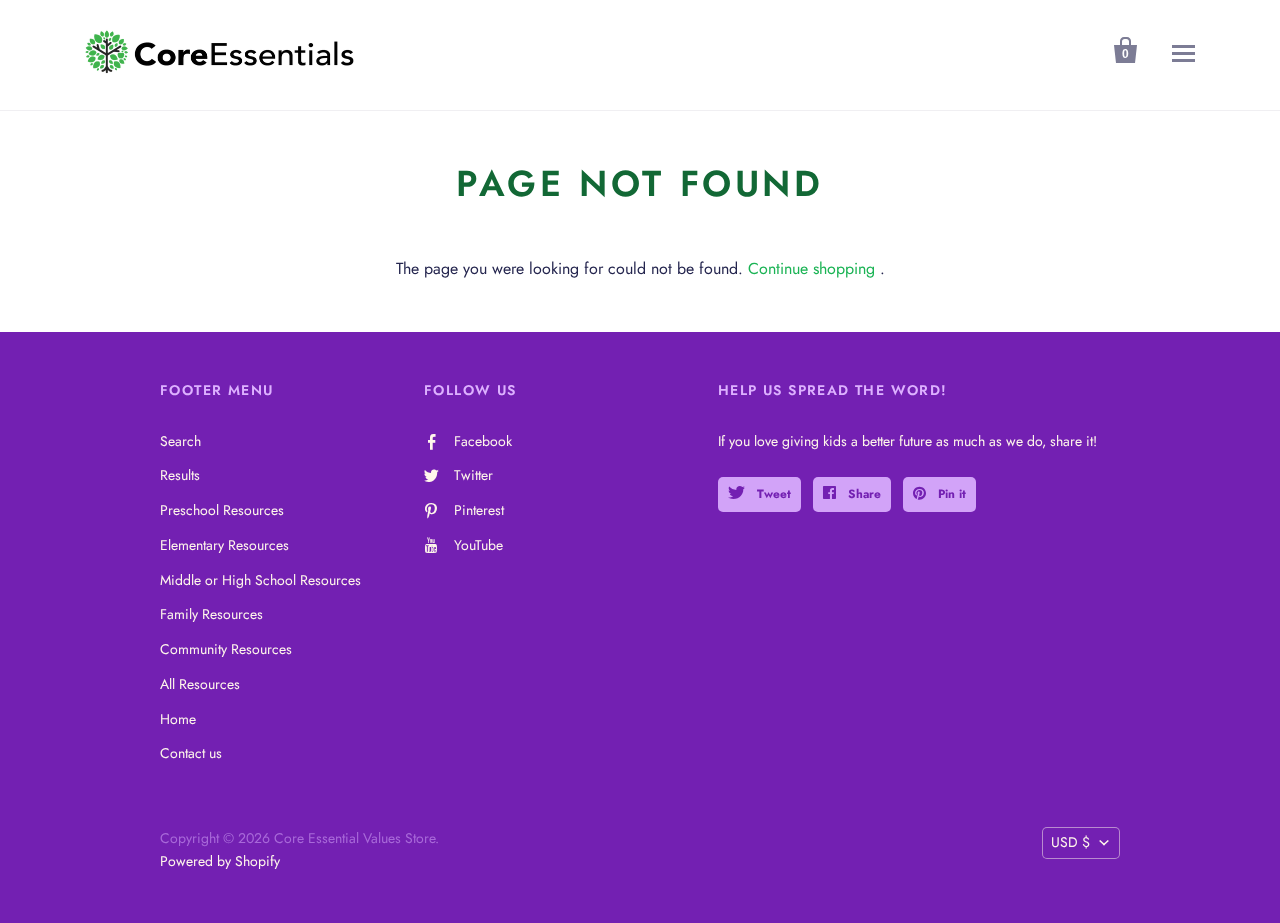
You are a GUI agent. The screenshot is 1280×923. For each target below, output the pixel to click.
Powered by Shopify (220, 861)
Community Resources (226, 649)
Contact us (191, 753)
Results (180, 475)
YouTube (478, 545)
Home (178, 719)
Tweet (772, 494)
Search (180, 441)
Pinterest (479, 510)
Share (862, 494)
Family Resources (211, 614)
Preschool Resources (222, 510)
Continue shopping (811, 268)
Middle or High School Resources (260, 580)
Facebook (483, 441)
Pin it (950, 494)
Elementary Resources (224, 545)
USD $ (1070, 842)
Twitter (473, 475)
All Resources (200, 684)
